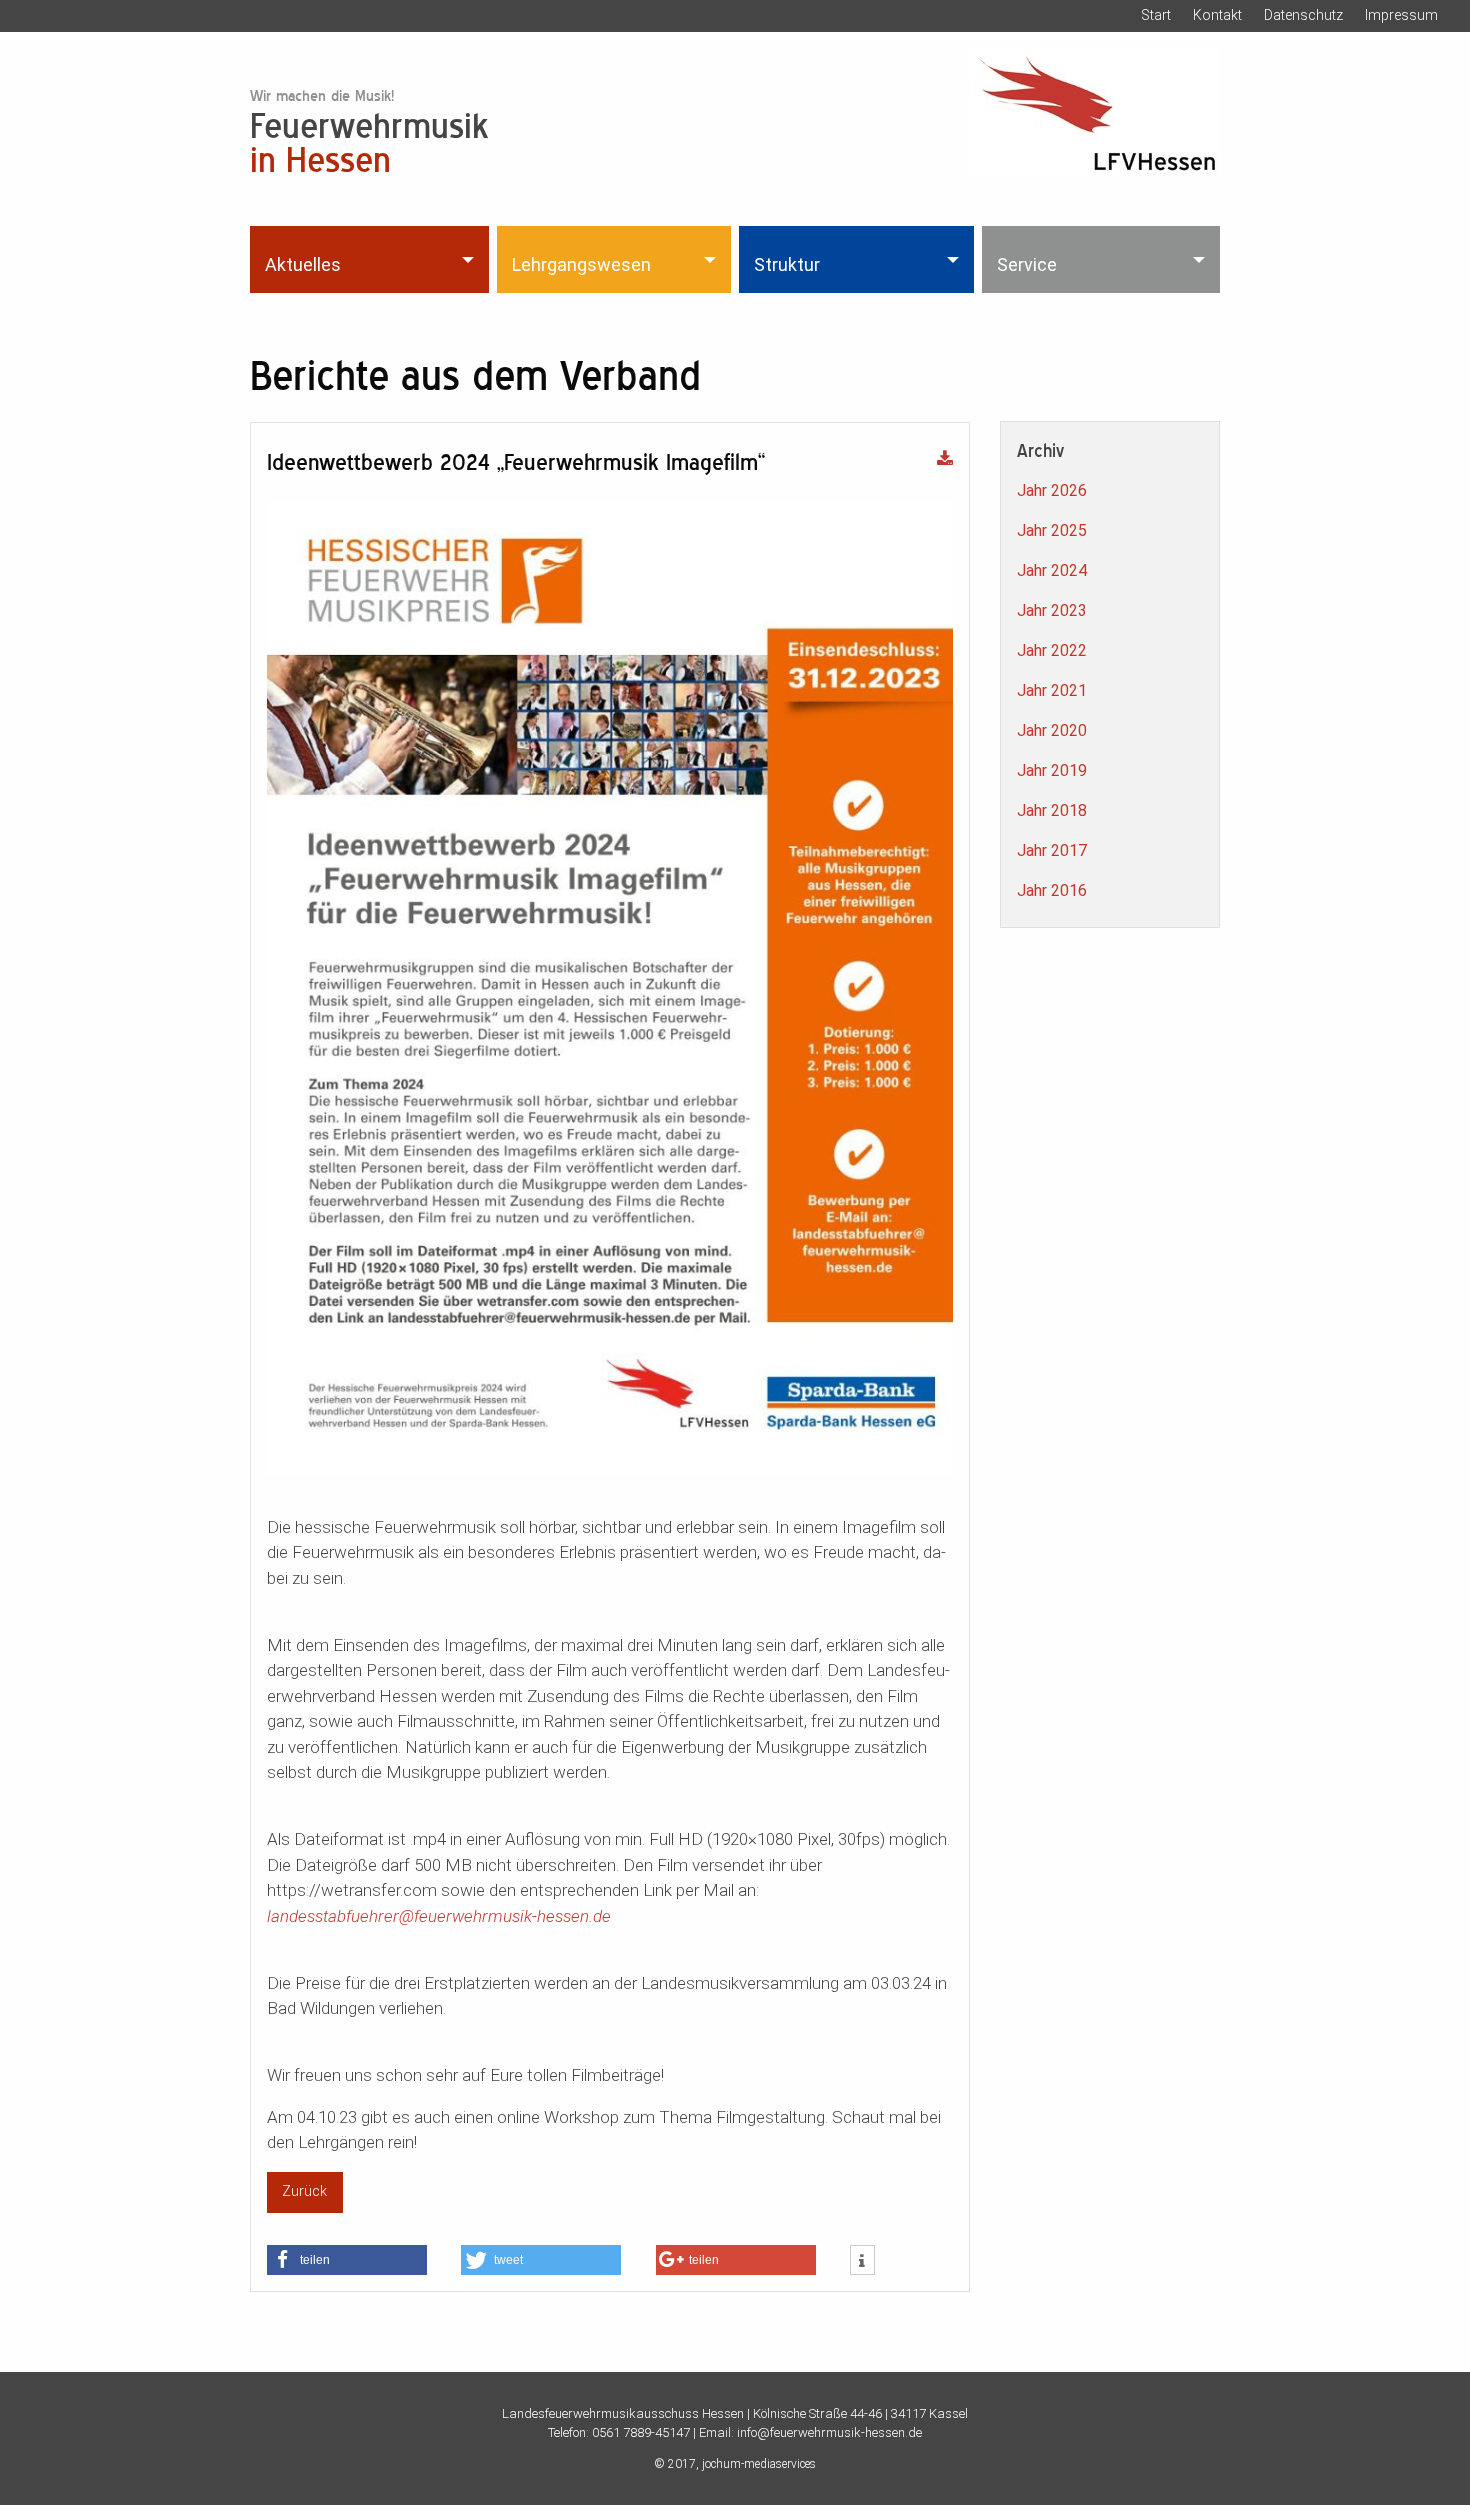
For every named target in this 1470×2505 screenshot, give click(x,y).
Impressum (1401, 15)
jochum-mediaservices (759, 2464)
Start (1156, 15)
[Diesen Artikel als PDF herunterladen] (945, 460)
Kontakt (1217, 15)
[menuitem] (371, 259)
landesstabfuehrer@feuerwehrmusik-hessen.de (439, 1916)
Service (1027, 264)
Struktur (787, 264)
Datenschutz (1303, 15)
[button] (347, 2260)
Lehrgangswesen (581, 264)
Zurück (304, 2191)
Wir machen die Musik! (322, 95)
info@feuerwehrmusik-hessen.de (829, 2432)
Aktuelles (303, 264)
